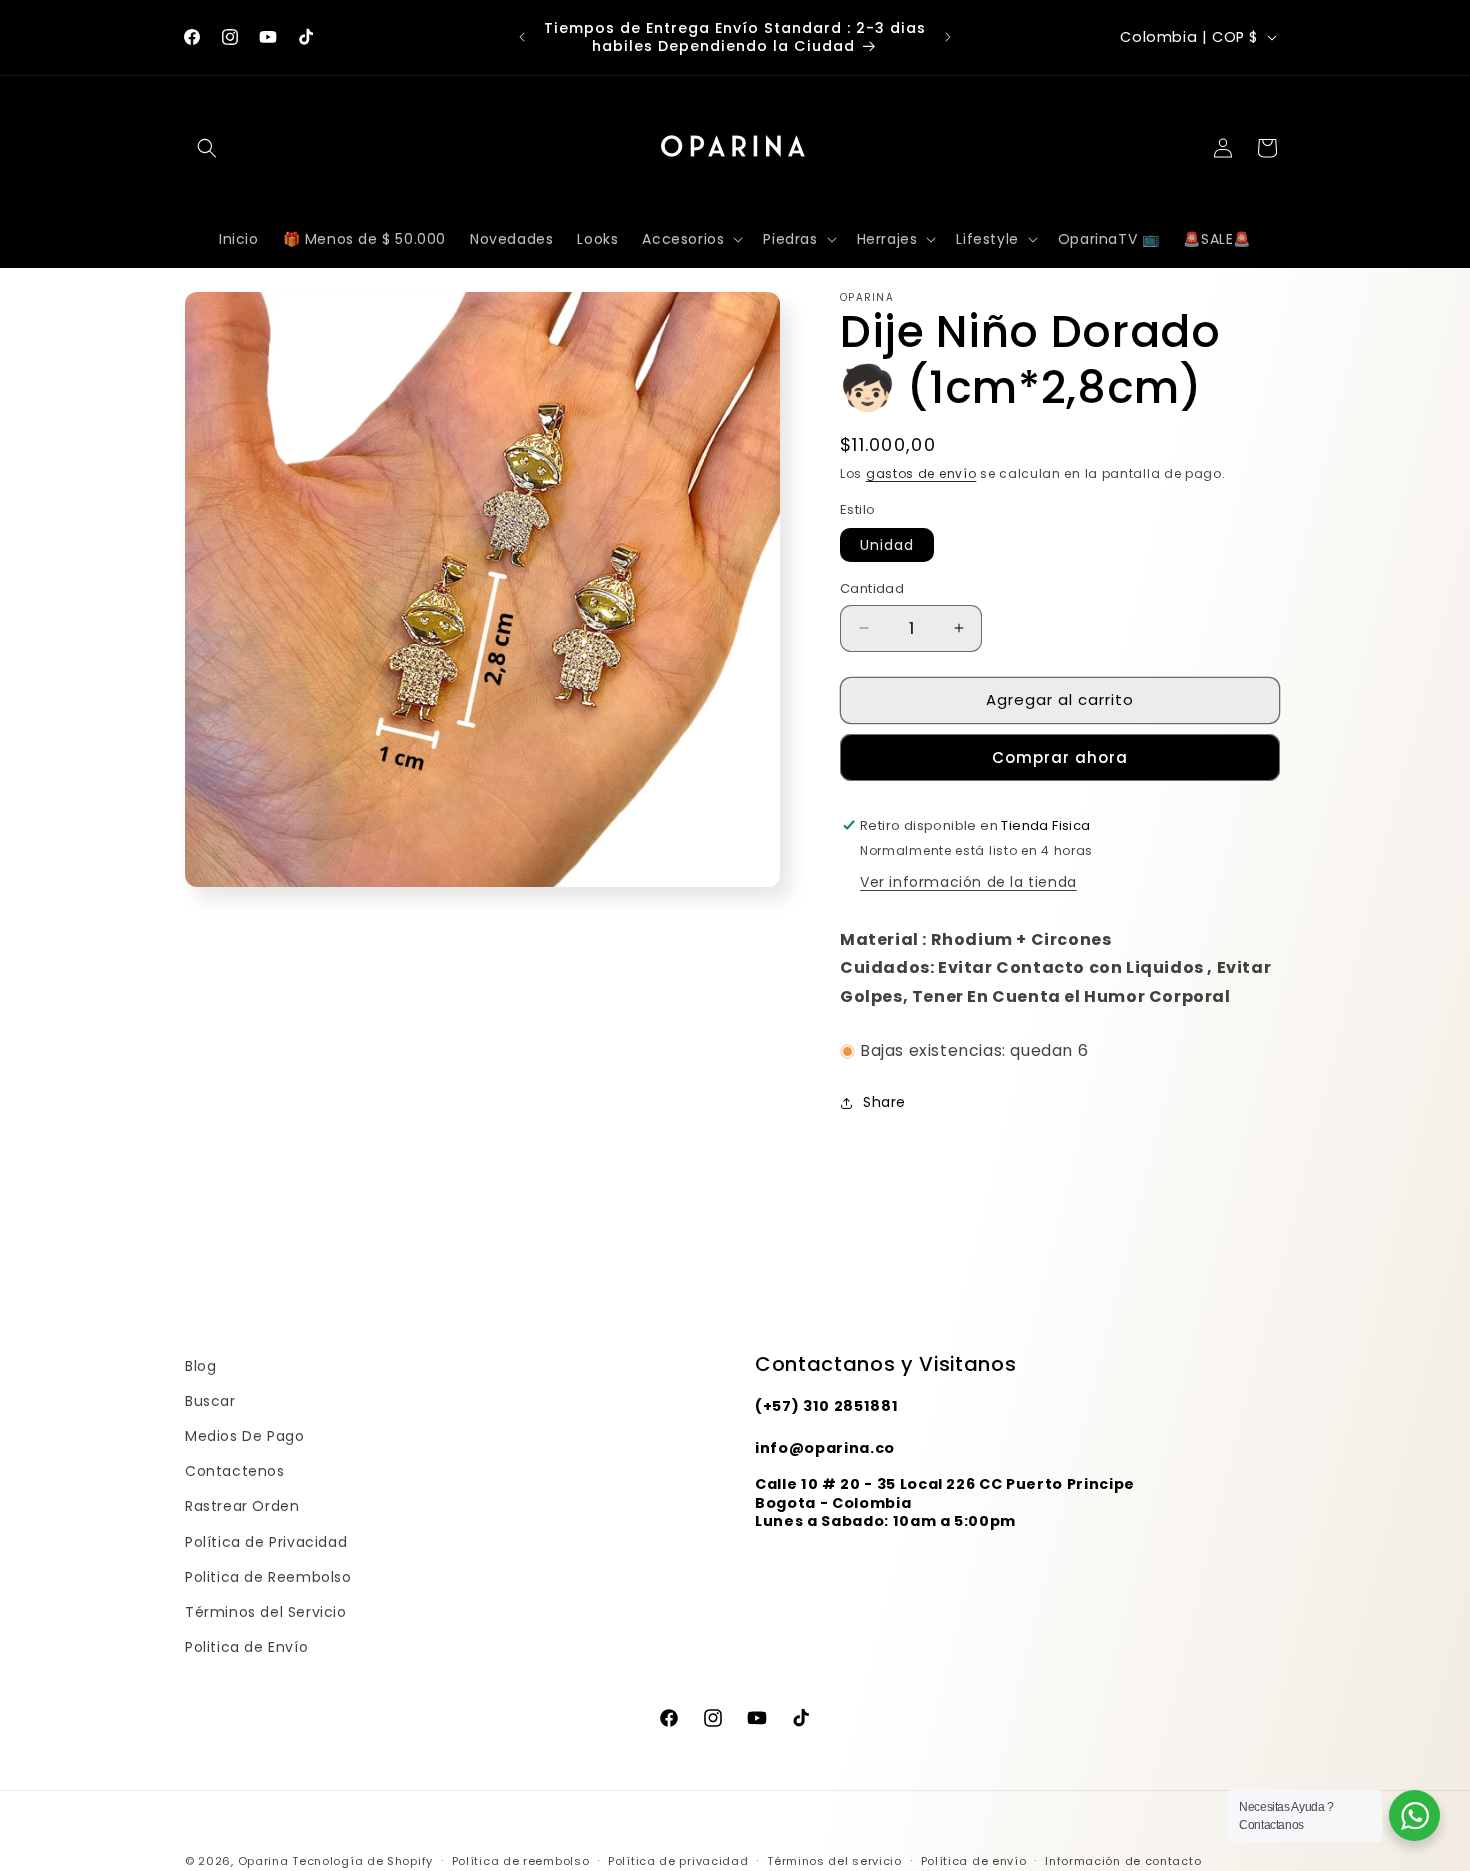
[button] (207, 148)
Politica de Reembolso (268, 1577)
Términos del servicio (834, 1860)
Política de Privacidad (266, 1542)
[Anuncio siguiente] (948, 37)
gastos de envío (921, 473)
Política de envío (974, 1860)
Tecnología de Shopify (362, 1861)
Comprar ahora (1060, 757)
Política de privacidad (678, 1860)
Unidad (887, 545)
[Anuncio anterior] (522, 37)
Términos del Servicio (266, 1612)
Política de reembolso (521, 1860)
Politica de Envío (246, 1647)
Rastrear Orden (242, 1507)
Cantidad (872, 588)
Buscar (210, 1401)
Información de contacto (1123, 1860)
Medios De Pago (244, 1436)
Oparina (263, 1861)
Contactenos (235, 1471)
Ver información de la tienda (968, 882)
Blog (200, 1366)
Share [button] (884, 1102)
